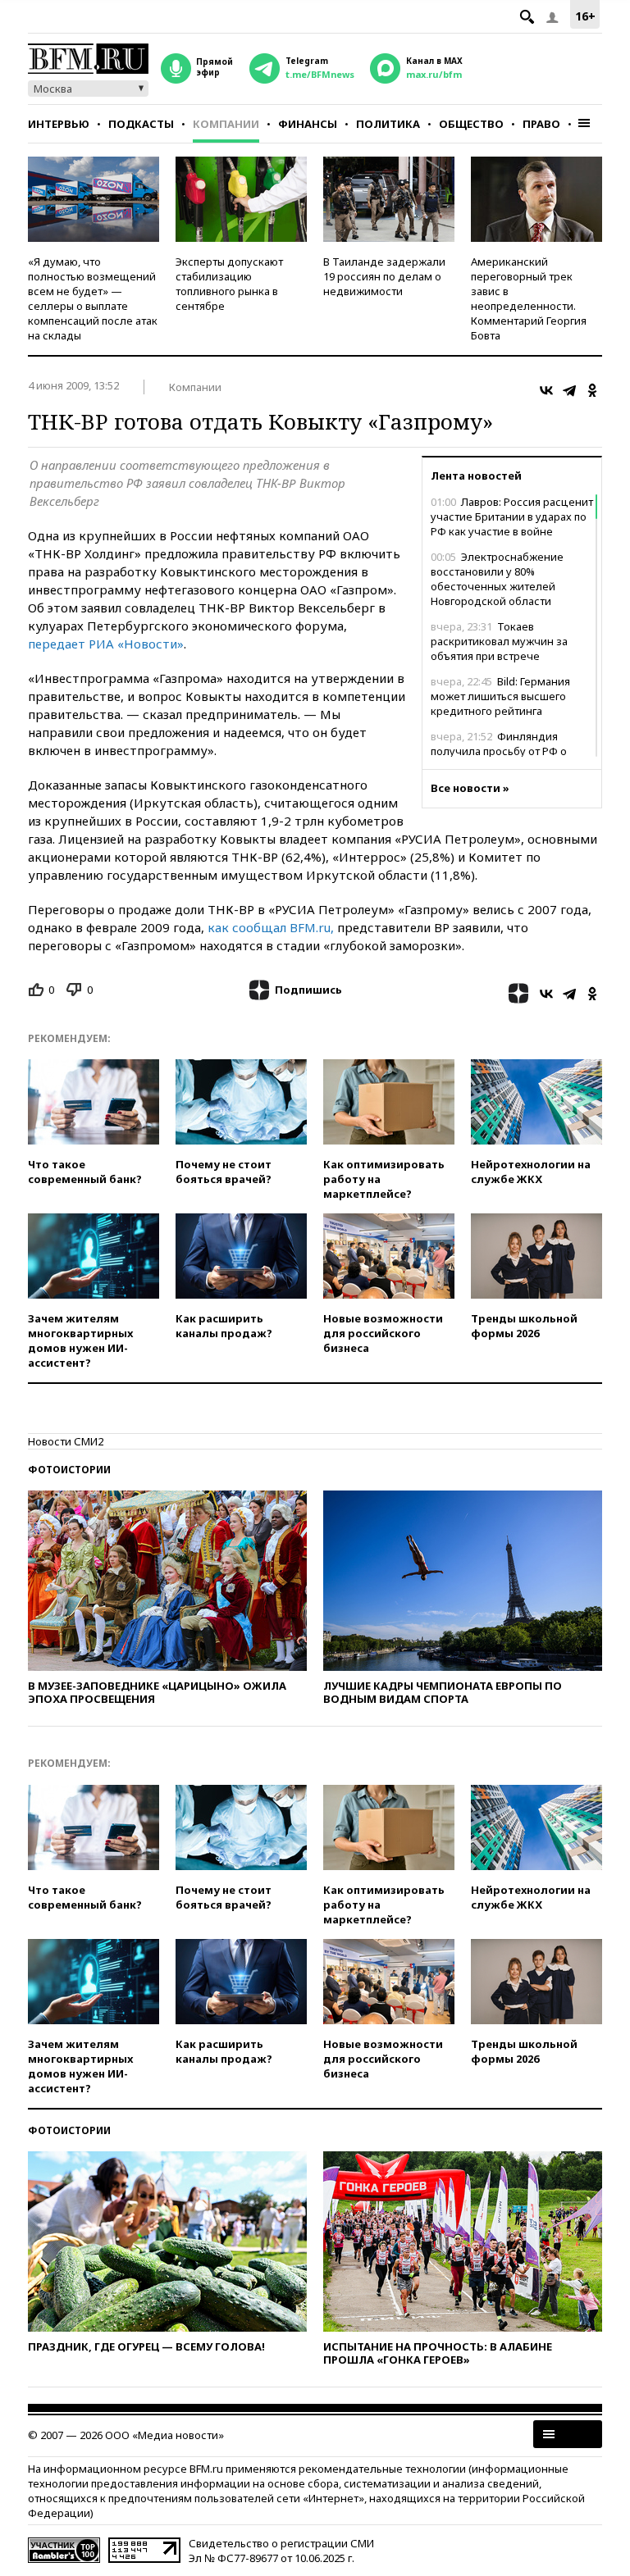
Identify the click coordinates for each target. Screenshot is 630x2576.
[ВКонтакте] (546, 390)
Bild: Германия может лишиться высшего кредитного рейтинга (500, 696)
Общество (471, 124)
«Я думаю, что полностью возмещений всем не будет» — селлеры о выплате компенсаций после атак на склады (93, 298)
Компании (226, 124)
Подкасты (141, 124)
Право (541, 124)
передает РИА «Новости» (106, 644)
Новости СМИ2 (66, 1441)
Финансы (308, 124)
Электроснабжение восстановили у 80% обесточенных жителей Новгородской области (497, 579)
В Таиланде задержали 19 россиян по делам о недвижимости (384, 276)
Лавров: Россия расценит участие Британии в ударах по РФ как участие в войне (512, 517)
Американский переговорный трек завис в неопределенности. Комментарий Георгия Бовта (529, 298)
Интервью (59, 124)
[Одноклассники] (592, 390)
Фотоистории (69, 1470)
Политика (388, 124)
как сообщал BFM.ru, (271, 927)
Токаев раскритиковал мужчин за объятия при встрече (499, 641)
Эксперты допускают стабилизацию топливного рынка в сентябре (229, 284)
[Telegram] (569, 390)
